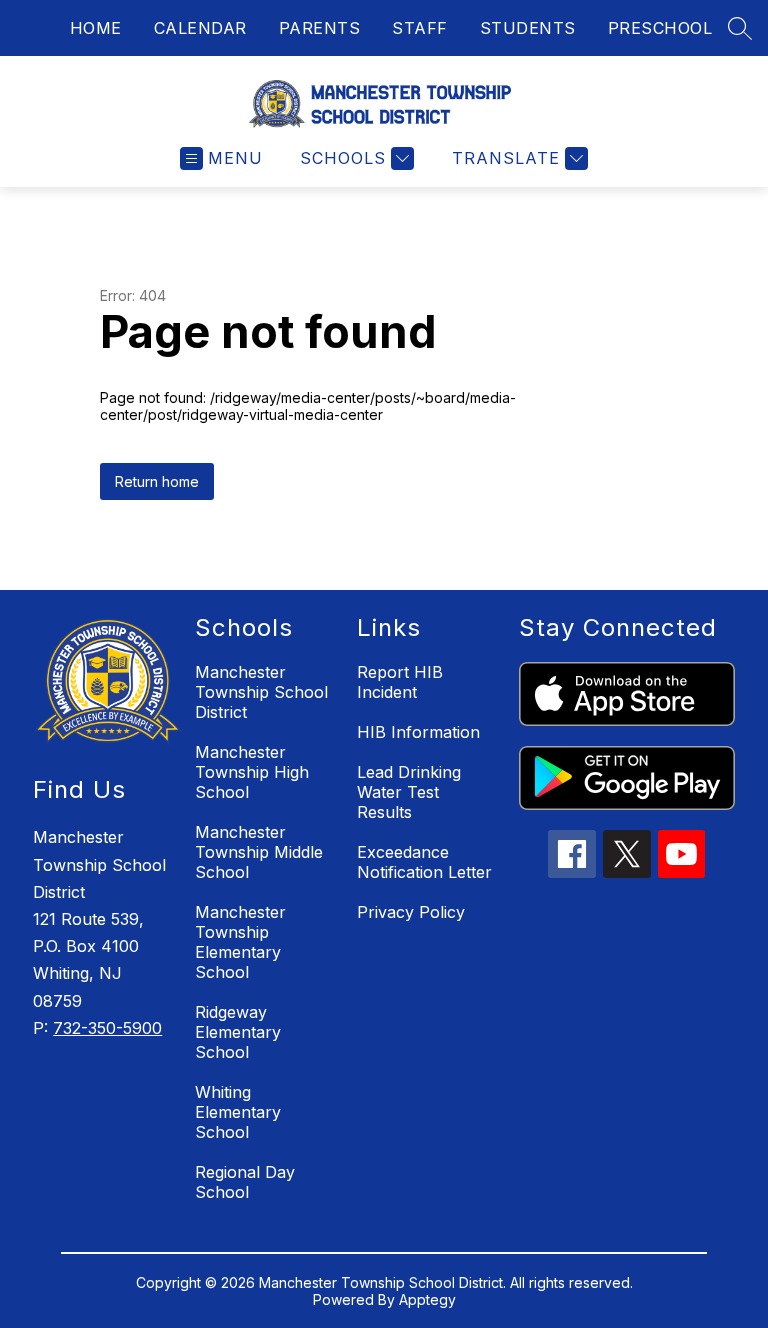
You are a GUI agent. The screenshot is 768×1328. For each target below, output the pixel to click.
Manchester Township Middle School (259, 852)
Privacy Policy (411, 912)
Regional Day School (245, 1182)
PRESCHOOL (660, 28)
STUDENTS (528, 28)
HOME (96, 28)
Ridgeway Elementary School (238, 1032)
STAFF (420, 28)
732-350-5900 (107, 1028)
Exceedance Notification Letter (424, 862)
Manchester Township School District (261, 692)
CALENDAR (200, 28)
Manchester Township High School (252, 772)
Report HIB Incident (400, 682)
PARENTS (320, 28)
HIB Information (418, 732)
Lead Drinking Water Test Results (409, 792)
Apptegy (427, 1299)
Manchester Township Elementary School (240, 942)
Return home (157, 481)
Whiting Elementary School (238, 1112)
